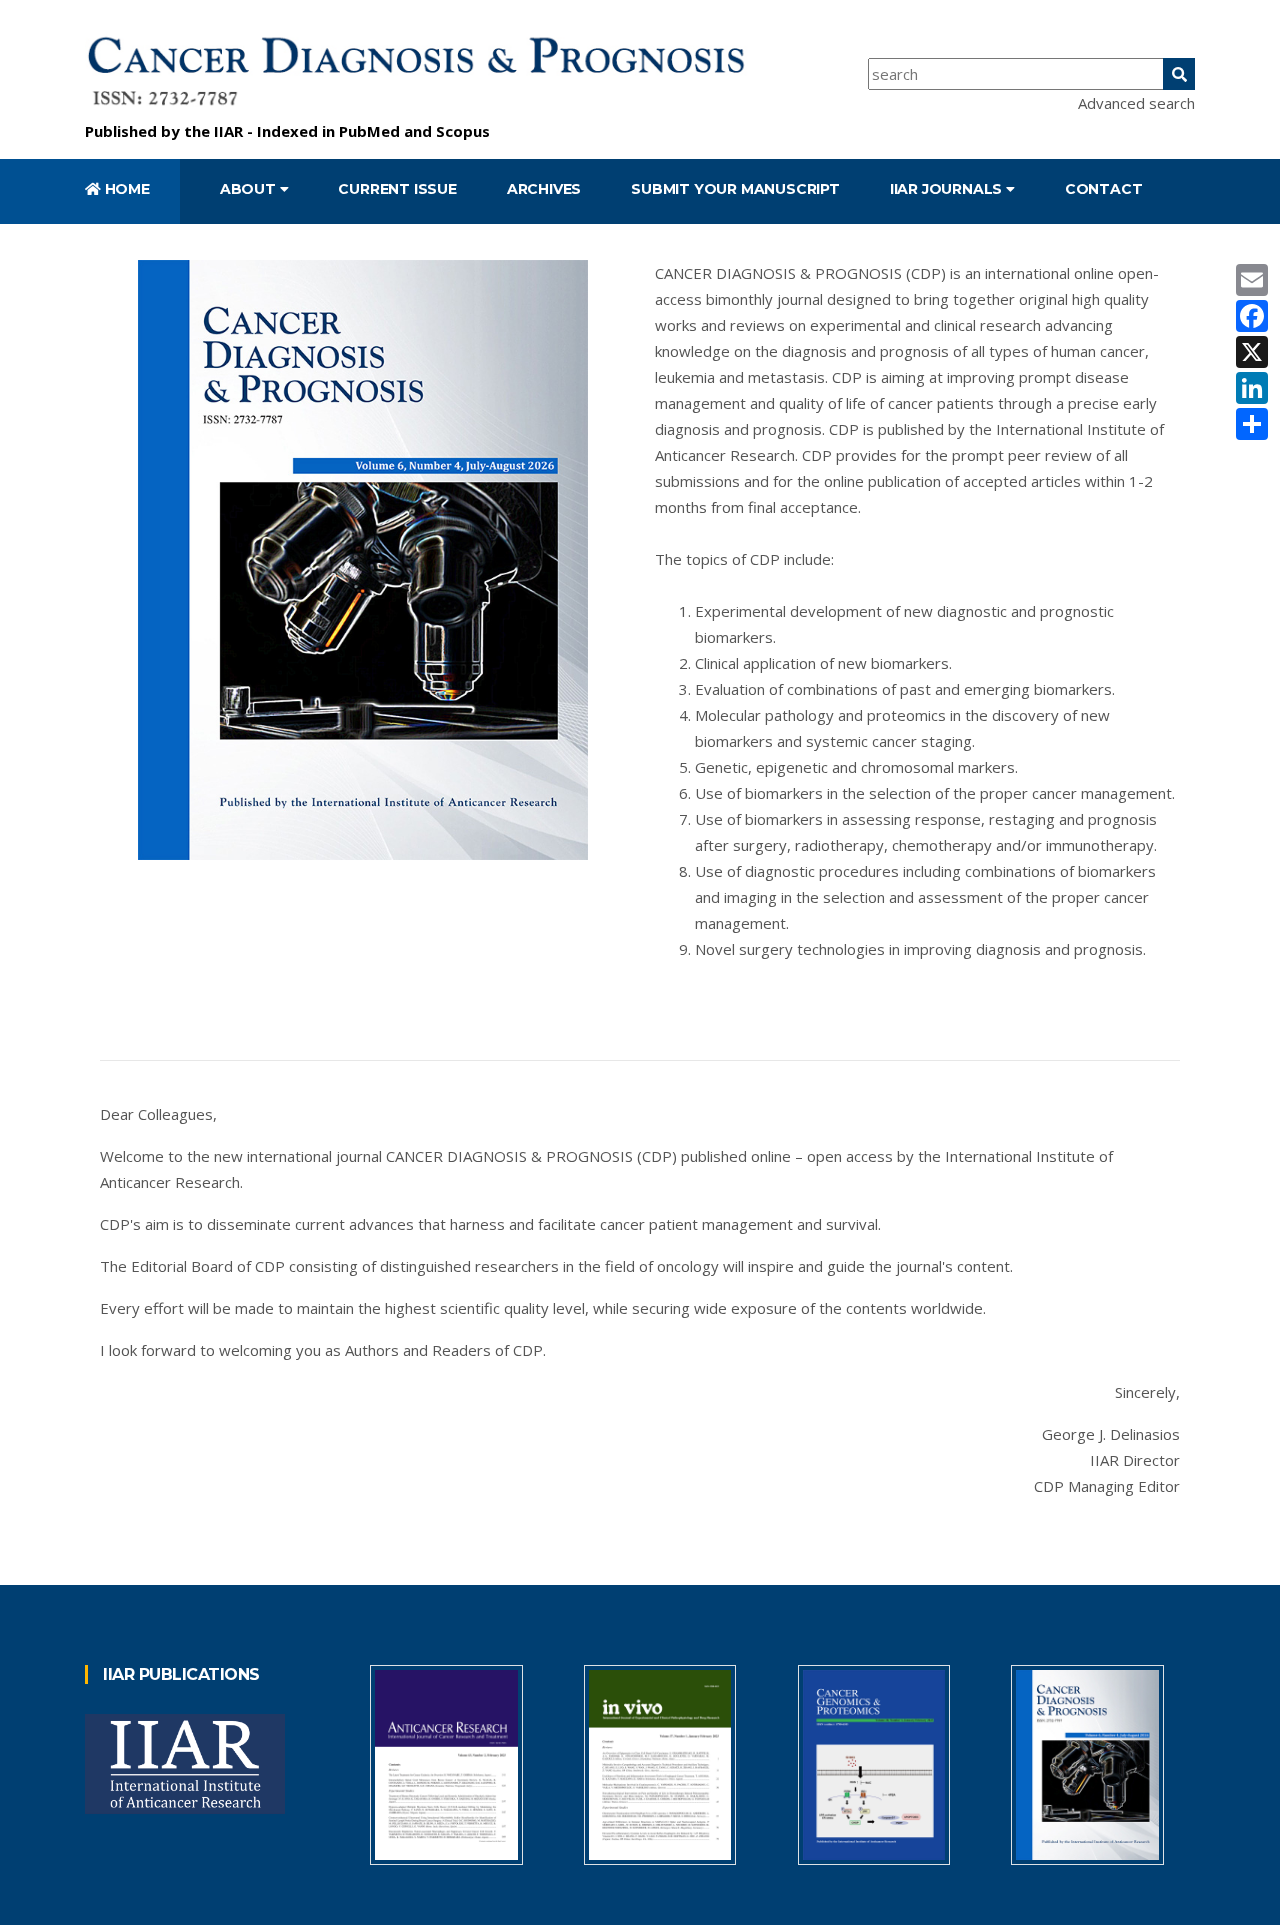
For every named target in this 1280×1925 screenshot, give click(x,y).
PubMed (369, 131)
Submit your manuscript (735, 189)
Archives (544, 189)
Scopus (463, 131)
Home (125, 189)
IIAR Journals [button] (948, 189)
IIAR (228, 131)
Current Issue (397, 189)
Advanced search (1136, 103)
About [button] (250, 189)
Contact (1104, 189)
